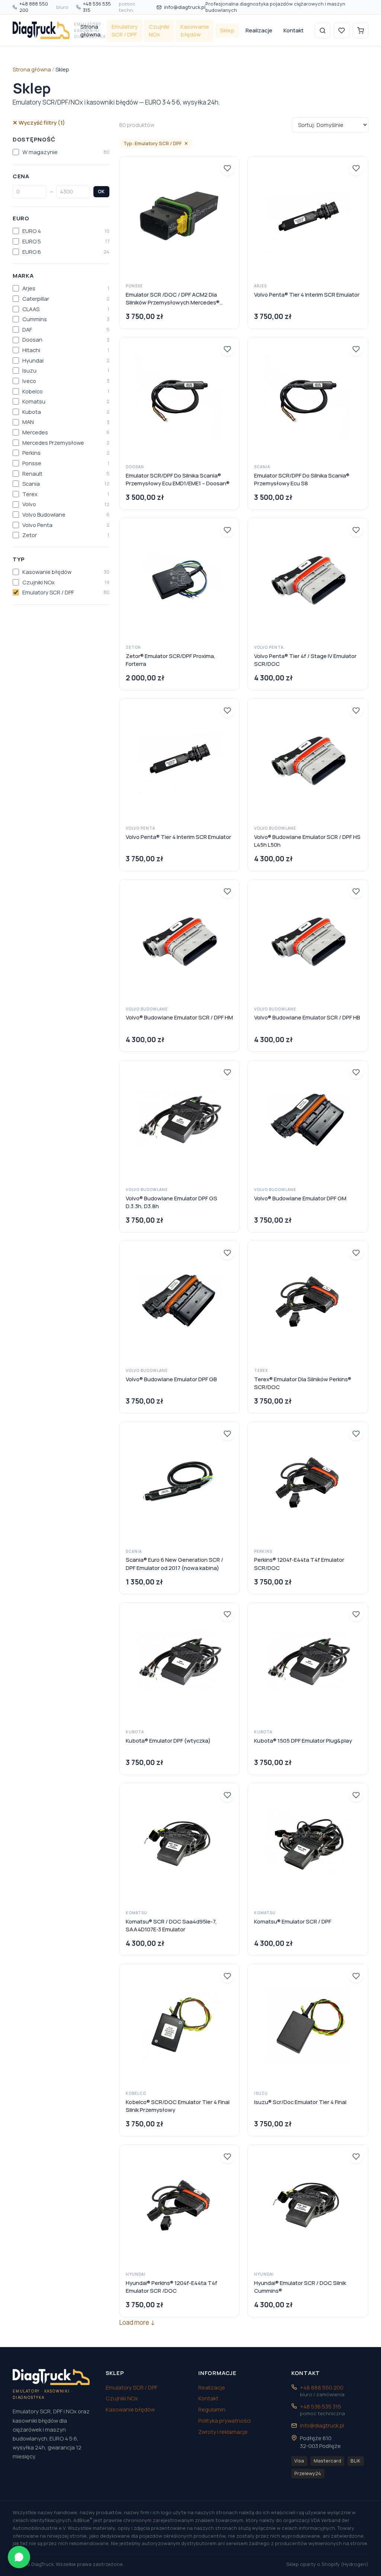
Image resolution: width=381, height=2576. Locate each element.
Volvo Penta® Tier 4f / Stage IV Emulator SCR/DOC (305, 660)
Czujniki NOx (159, 30)
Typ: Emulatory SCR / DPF (156, 143)
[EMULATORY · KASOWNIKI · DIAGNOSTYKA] (41, 31)
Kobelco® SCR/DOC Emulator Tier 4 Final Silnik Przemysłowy (178, 2106)
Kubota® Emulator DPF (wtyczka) (168, 1740)
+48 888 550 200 (44, 7)
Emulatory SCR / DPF (125, 30)
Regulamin (212, 2409)
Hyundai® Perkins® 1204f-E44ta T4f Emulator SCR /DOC (172, 2287)
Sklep (227, 30)
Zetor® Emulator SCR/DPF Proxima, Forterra (171, 660)
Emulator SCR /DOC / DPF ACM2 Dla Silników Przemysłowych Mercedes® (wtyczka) (173, 299)
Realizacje (259, 30)
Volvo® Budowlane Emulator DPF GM (300, 1198)
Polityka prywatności (225, 2420)
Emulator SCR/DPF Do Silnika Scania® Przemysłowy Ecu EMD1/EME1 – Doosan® (178, 479)
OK (101, 191)
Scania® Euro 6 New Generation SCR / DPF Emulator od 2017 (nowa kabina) (175, 1563)
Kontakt (294, 30)
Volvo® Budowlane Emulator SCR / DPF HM (179, 1017)
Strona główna (90, 30)
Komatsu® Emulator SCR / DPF (293, 1921)
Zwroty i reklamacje (223, 2432)
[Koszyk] (361, 31)
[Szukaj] (323, 31)
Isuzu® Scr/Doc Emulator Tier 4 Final (300, 2102)
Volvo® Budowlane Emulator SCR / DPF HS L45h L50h (307, 841)
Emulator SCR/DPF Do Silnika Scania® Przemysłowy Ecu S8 (302, 479)
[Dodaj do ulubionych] (227, 168)
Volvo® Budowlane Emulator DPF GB (171, 1379)
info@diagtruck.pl (185, 7)
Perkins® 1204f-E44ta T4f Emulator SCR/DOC (299, 1563)
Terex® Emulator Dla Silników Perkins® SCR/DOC (303, 1383)
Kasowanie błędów (195, 30)
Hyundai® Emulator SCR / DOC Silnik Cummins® (300, 2287)
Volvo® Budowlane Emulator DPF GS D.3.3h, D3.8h (172, 1202)
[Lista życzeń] (342, 31)
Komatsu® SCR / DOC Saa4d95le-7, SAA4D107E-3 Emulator (171, 1925)
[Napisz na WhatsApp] (19, 2557)
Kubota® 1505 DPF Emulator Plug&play (303, 1740)
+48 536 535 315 (109, 7)
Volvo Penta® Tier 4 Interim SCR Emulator (307, 294)
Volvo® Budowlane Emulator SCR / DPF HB (307, 1017)
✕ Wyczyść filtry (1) (39, 122)
